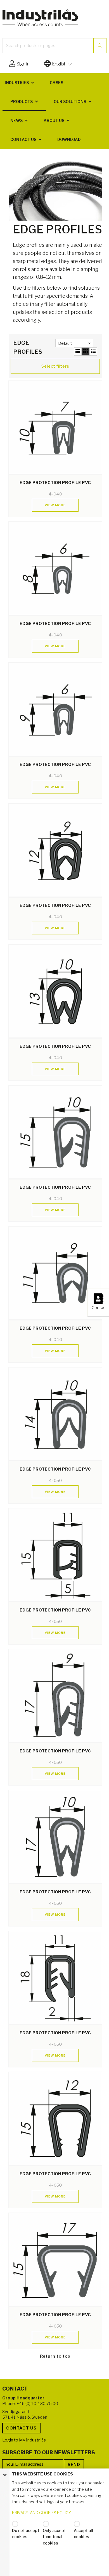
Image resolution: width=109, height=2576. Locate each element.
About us (54, 120)
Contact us (23, 139)
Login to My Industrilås (24, 2440)
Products (22, 102)
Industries (17, 83)
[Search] (100, 46)
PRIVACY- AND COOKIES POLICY (42, 2513)
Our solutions (70, 102)
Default (65, 343)
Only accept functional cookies (54, 2537)
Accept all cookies (83, 2534)
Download (69, 139)
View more (55, 505)
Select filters (55, 366)
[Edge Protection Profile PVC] (55, 427)
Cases (56, 83)
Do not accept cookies (26, 2534)
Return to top (55, 2356)
